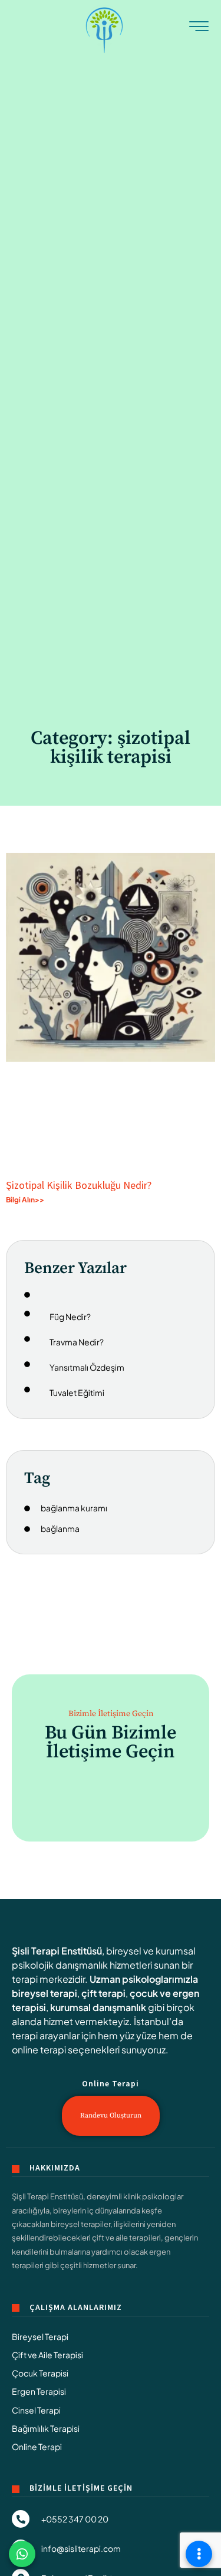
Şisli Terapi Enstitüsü (57, 1951)
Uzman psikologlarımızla (144, 1979)
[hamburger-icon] (199, 29)
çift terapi (103, 1993)
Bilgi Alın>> (25, 1200)
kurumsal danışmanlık (98, 2007)
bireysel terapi (44, 1993)
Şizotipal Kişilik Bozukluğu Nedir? (79, 1185)
